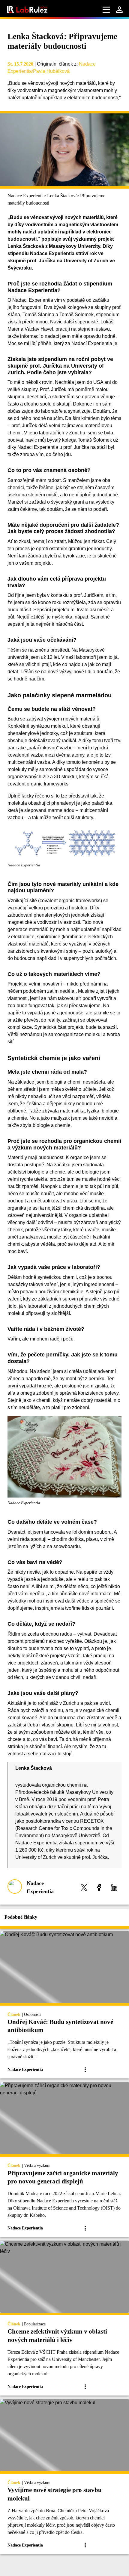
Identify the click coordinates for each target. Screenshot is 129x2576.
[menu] (106, 10)
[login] (119, 10)
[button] (84, 1887)
